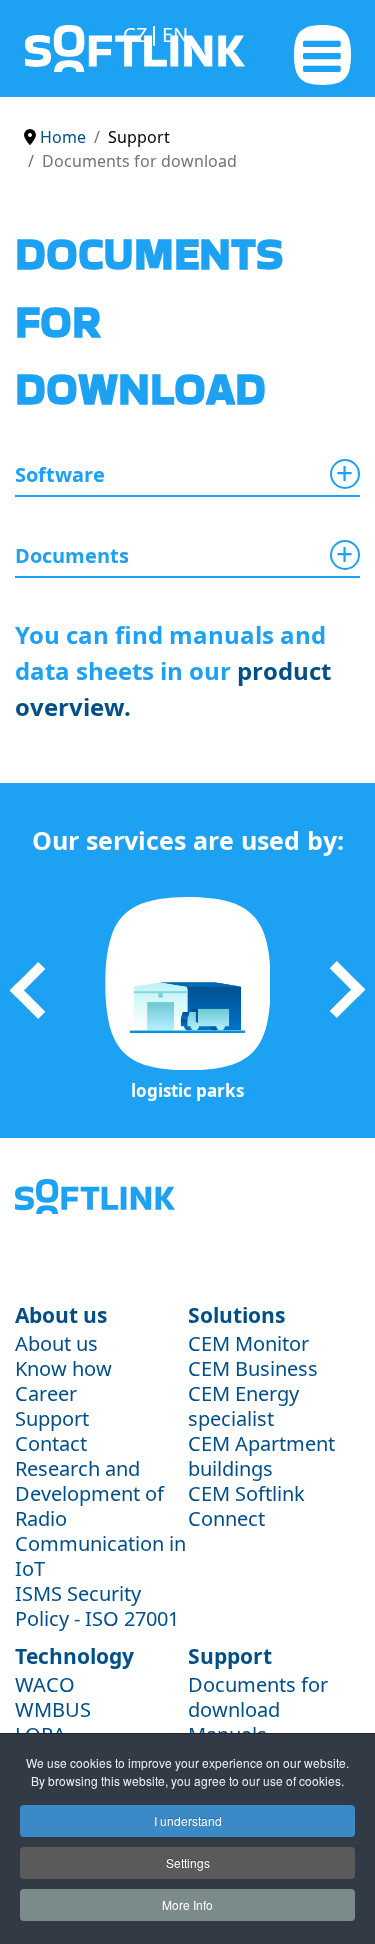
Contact (51, 1443)
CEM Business (253, 1368)
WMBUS (53, 1709)
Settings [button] (188, 1862)
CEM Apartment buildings (261, 1456)
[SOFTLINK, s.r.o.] (47, 48)
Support (52, 1418)
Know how (63, 1368)
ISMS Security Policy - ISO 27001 (97, 1606)
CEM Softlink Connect (246, 1506)
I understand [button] (188, 1820)
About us (56, 1343)
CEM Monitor (248, 1343)
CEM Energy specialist (243, 1406)
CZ (137, 34)
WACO (45, 1684)
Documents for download (258, 1697)
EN (175, 34)
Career (46, 1393)
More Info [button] (187, 1904)
